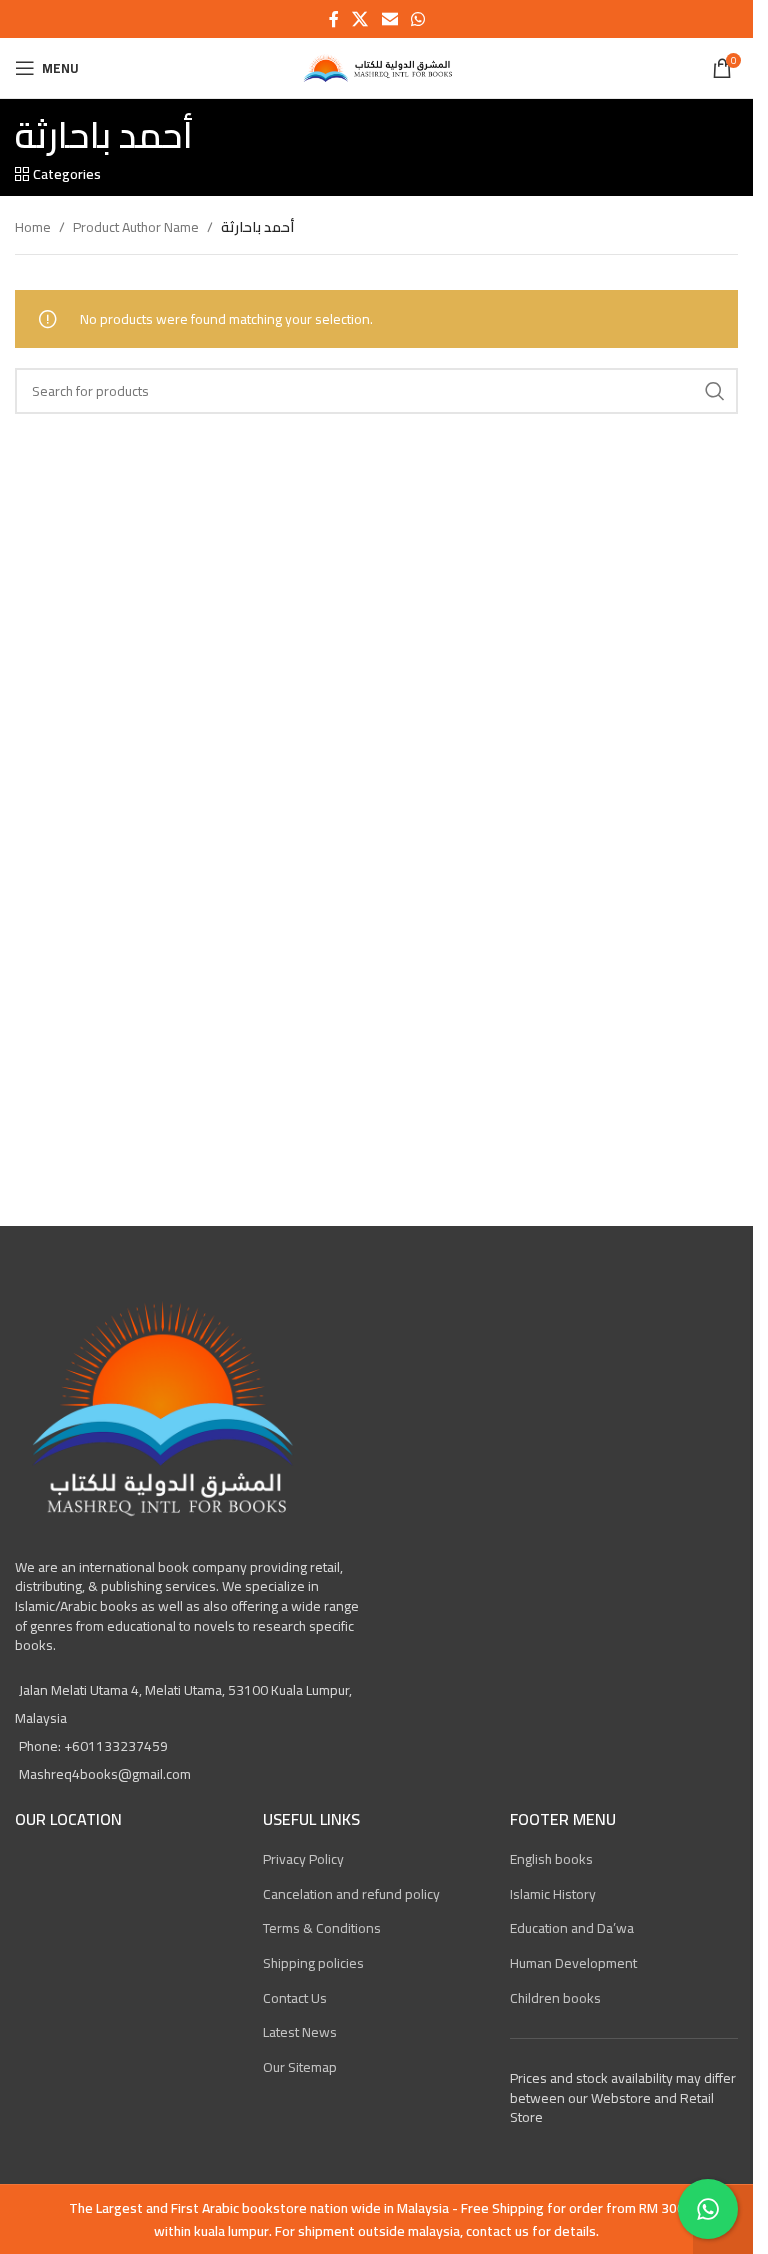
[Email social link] (389, 19)
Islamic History (553, 1894)
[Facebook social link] (334, 19)
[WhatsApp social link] (417, 19)
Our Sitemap (300, 2067)
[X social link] (360, 19)
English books (551, 1859)
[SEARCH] (715, 391)
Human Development (573, 1963)
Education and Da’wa (572, 1928)
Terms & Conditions (322, 1928)
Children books (555, 1998)
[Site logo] (376, 67)
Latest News (300, 2032)
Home (33, 227)
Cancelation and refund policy (351, 1894)
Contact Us (295, 1998)
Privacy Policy (303, 1859)
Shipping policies (313, 1963)
